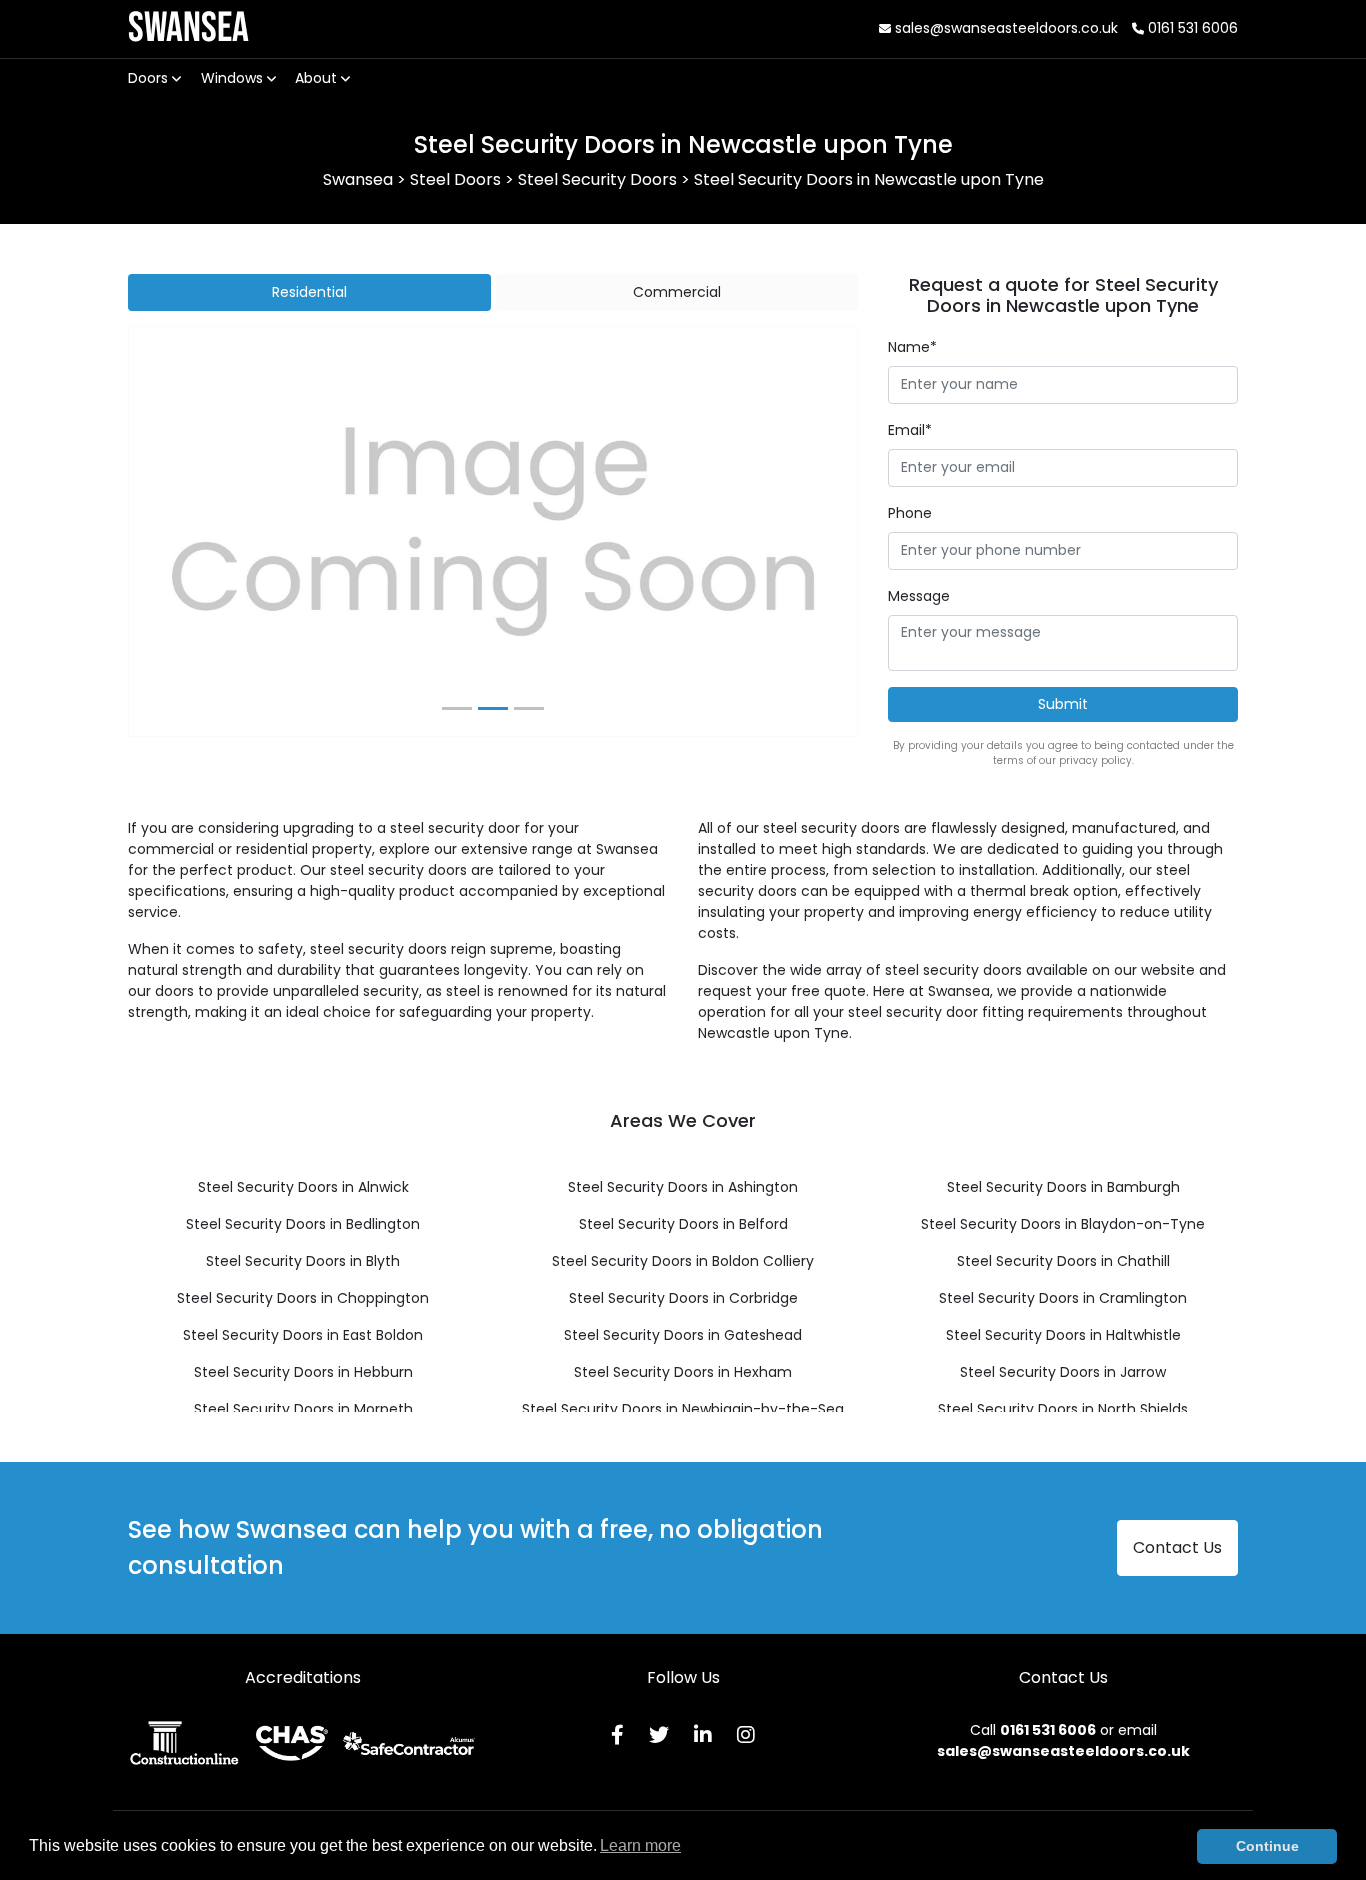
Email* (910, 430)
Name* (912, 347)
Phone (910, 513)
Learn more (640, 1845)
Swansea (188, 28)
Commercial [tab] (677, 292)
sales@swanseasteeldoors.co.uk (1004, 28)
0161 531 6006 (1191, 28)
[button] (183, 532)
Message (919, 596)
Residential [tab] (309, 292)
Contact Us (1177, 1547)
